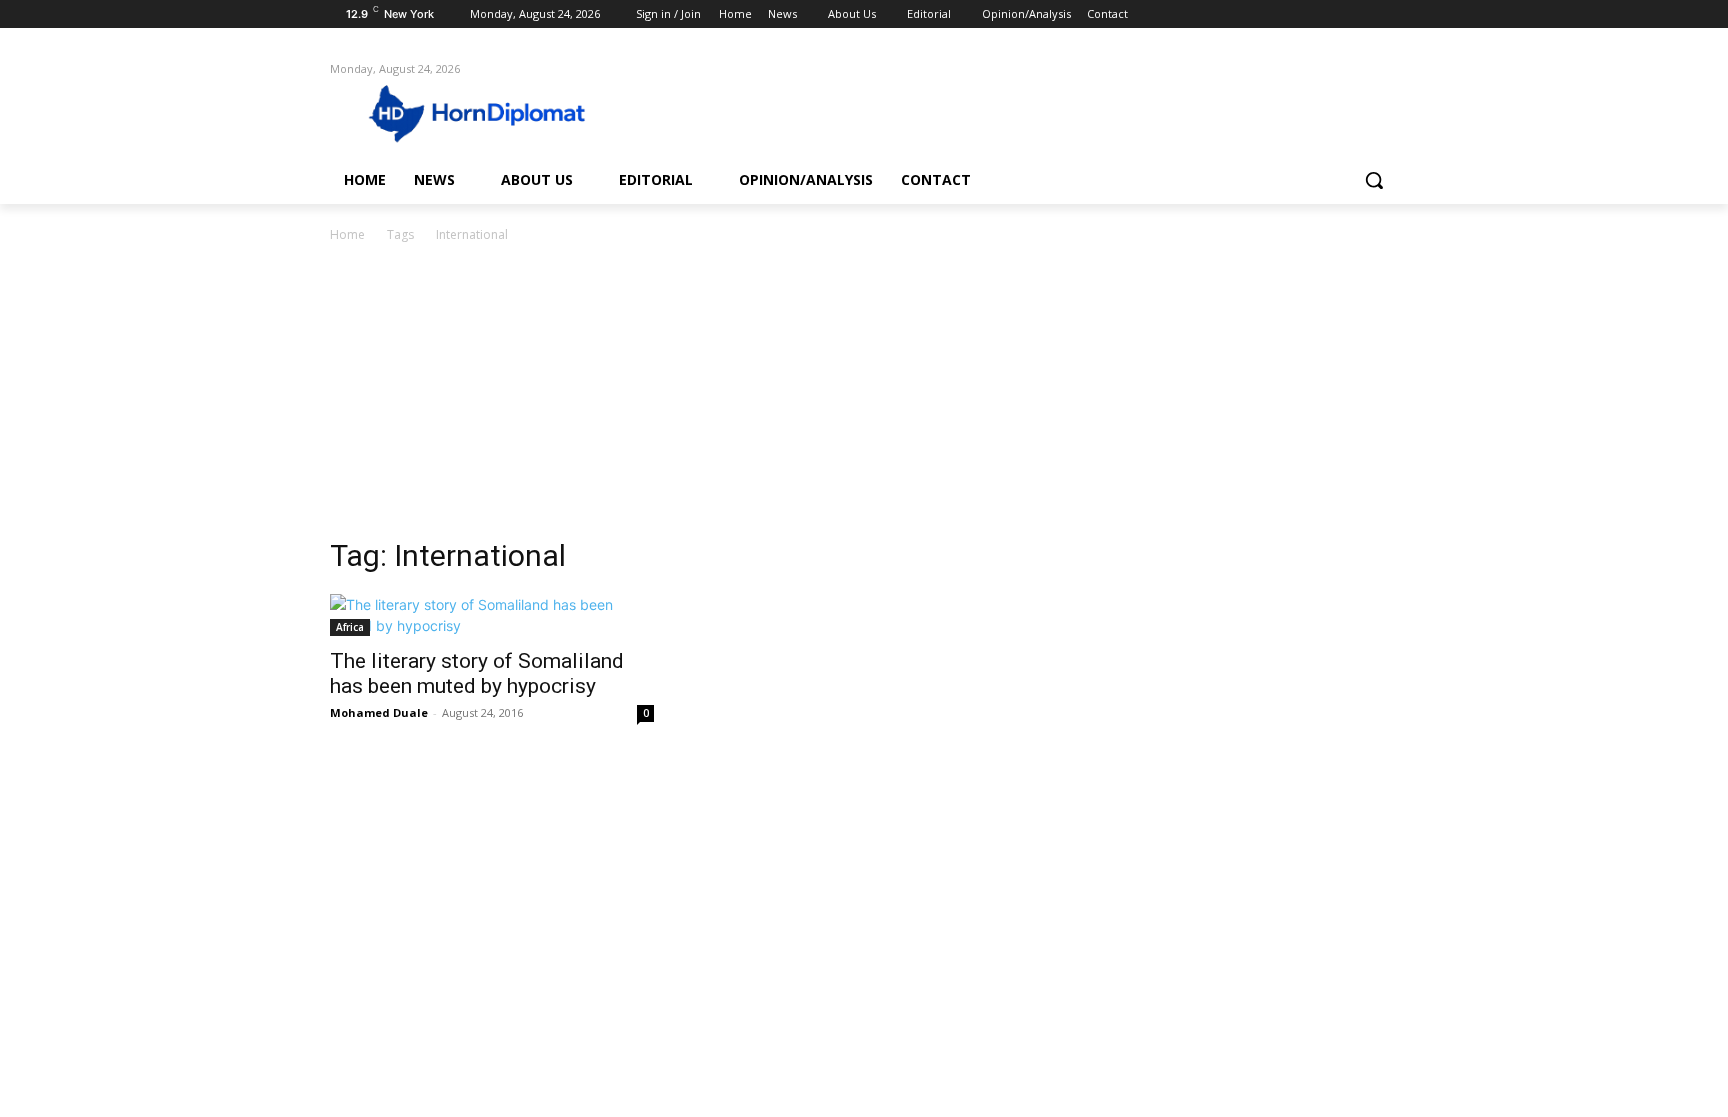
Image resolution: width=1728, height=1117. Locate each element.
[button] (1374, 180)
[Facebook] (1275, 14)
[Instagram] (1303, 14)
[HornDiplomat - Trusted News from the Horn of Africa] (490, 112)
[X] (1331, 14)
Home (347, 234)
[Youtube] (1386, 14)
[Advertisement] (864, 396)
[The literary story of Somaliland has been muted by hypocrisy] (492, 615)
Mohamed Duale (379, 712)
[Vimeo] (1358, 14)
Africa (350, 627)
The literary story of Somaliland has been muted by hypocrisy (477, 673)
